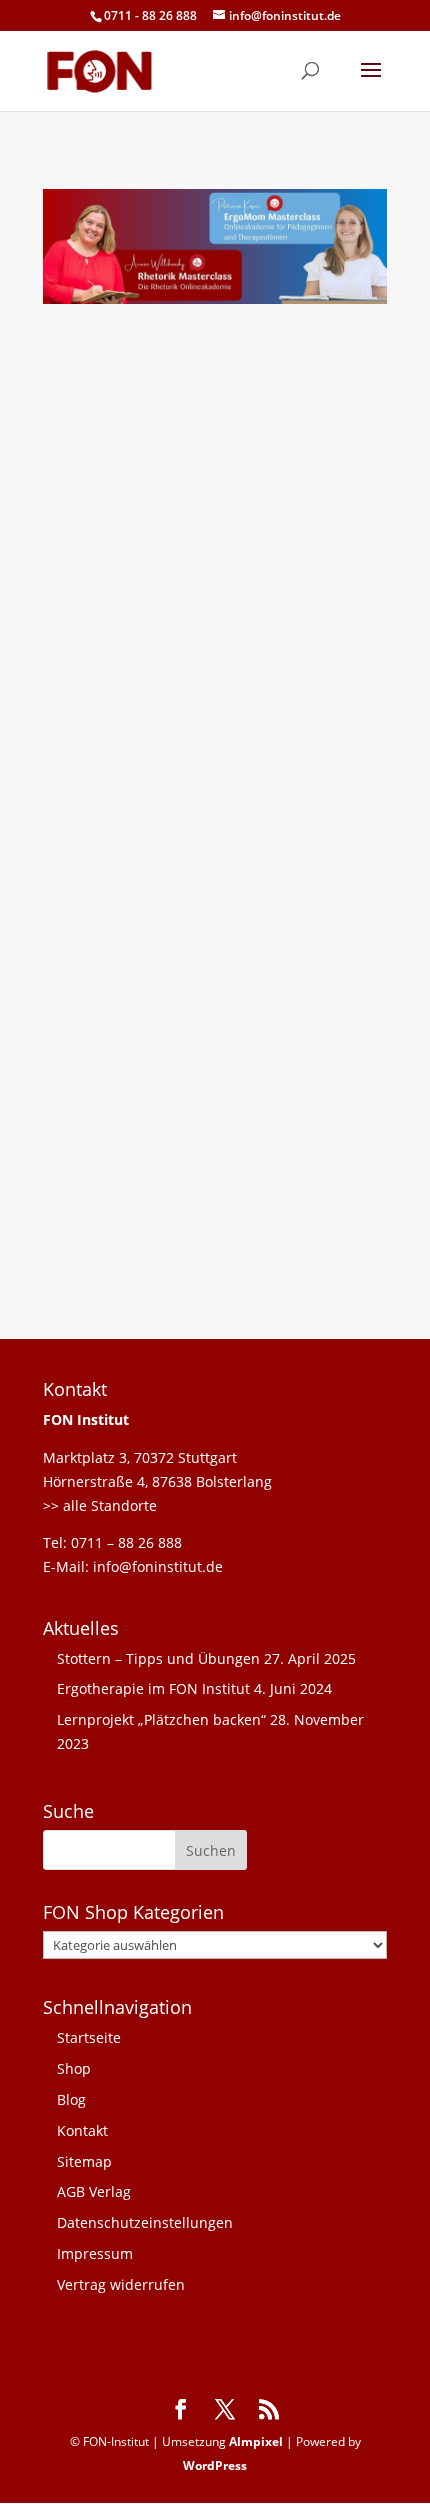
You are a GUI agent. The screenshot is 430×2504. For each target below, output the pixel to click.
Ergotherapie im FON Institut (153, 1688)
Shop (74, 2068)
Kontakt (82, 2130)
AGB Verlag (94, 2191)
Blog (71, 2099)
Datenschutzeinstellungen (145, 2222)
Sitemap (84, 2161)
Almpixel (256, 2441)
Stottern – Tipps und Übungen (158, 1658)
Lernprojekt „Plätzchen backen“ (161, 1719)
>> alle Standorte (100, 1505)
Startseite (89, 2037)
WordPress (215, 2465)
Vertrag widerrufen (121, 2284)
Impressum (95, 2253)
